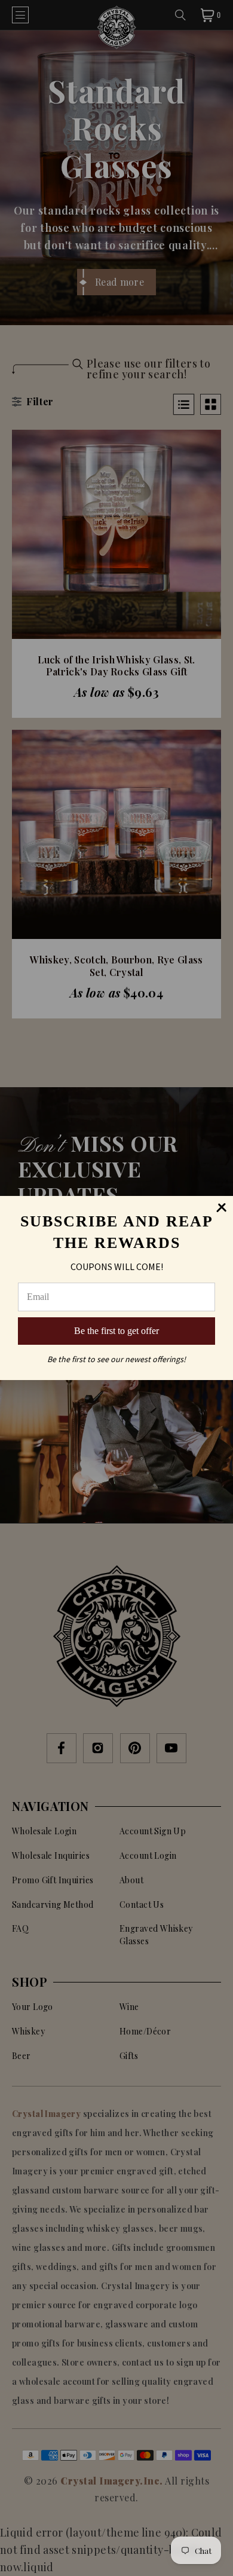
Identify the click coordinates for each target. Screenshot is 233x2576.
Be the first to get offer (116, 1331)
